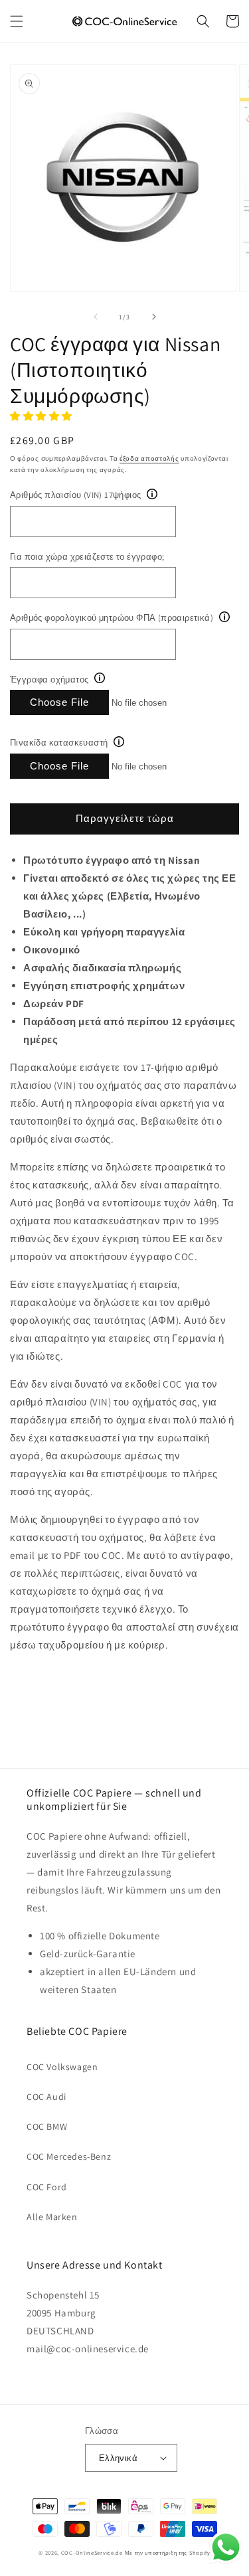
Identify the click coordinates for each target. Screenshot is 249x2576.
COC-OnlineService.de (92, 2552)
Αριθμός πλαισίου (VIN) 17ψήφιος (75, 495)
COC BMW (47, 2127)
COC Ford (47, 2187)
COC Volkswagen (62, 2067)
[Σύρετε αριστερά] (96, 317)
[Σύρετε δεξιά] (154, 317)
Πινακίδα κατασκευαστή (59, 743)
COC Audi (46, 2097)
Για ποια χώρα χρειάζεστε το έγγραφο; (87, 557)
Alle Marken (52, 2217)
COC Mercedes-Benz (69, 2156)
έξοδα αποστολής (149, 458)
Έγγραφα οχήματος (49, 680)
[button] (17, 21)
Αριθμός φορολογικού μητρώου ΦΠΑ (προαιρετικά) (112, 618)
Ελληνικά (118, 2458)
